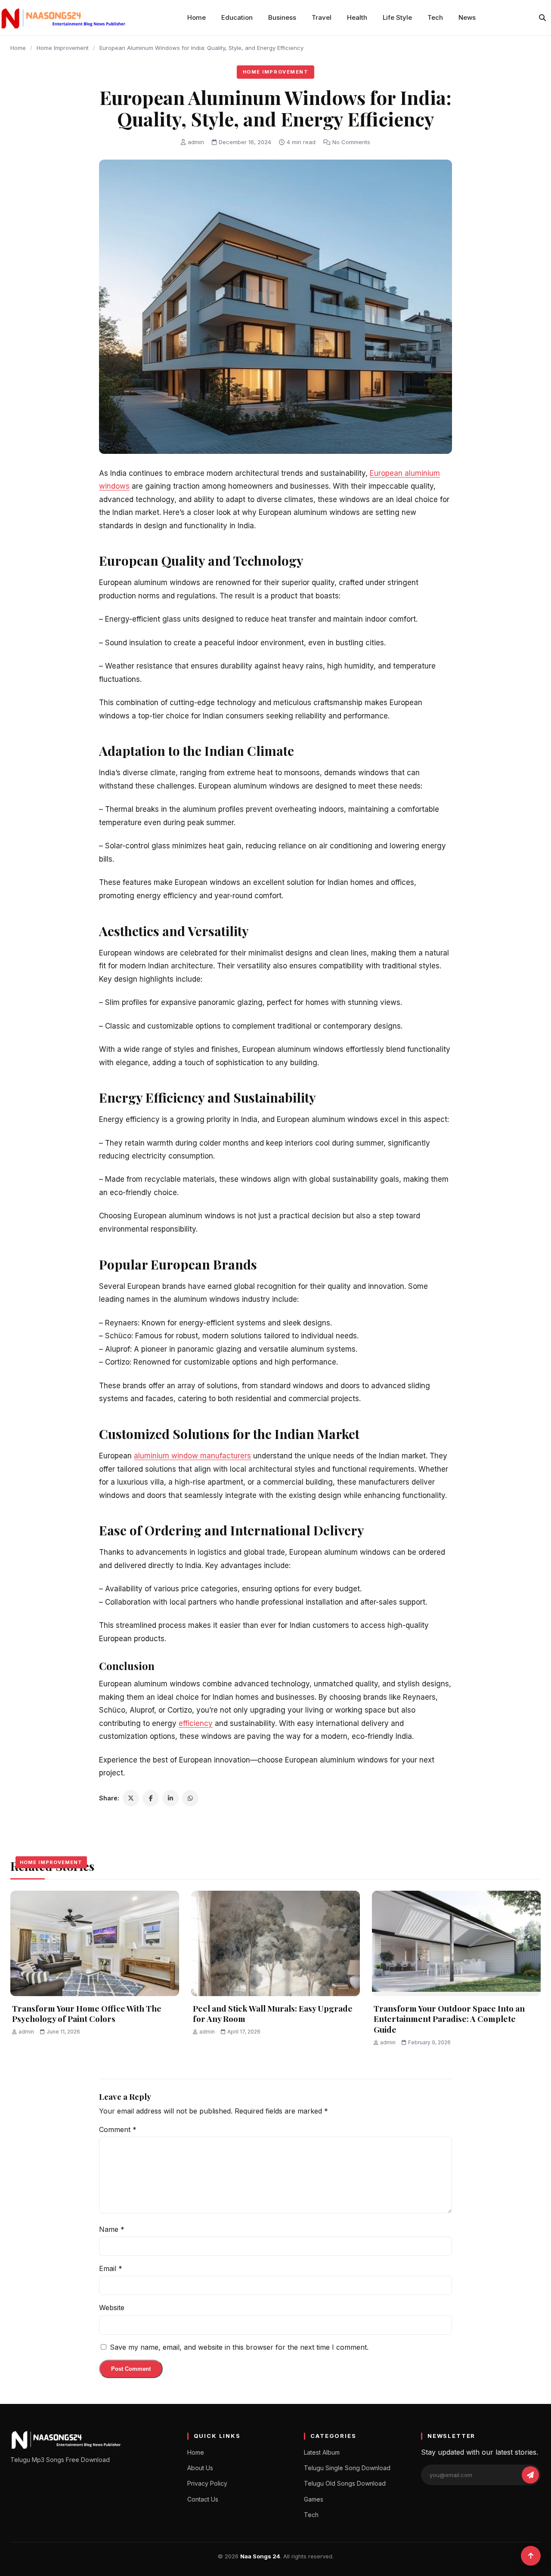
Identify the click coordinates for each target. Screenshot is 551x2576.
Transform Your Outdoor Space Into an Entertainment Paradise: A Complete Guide (449, 2019)
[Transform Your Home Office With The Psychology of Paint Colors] (95, 1943)
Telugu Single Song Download (347, 2468)
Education (237, 17)
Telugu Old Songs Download (345, 2483)
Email (111, 2268)
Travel (322, 17)
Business (282, 17)
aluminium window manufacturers (192, 1456)
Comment (118, 2129)
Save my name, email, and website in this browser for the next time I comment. (239, 2347)
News (467, 17)
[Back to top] (531, 2556)
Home (197, 17)
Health (357, 17)
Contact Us (203, 2499)
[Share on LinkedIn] (170, 1798)
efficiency (196, 1723)
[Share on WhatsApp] (190, 1798)
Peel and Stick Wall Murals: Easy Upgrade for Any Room (273, 2014)
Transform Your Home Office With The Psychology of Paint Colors (87, 2014)
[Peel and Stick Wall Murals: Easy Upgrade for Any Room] (275, 1943)
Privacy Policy (207, 2483)
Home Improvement (63, 48)
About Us (200, 2468)
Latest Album (322, 2452)
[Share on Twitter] (131, 1798)
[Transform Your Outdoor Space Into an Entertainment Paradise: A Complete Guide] (456, 1943)
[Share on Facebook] (151, 1798)
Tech (435, 17)
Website (112, 2308)
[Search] (542, 18)
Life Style (397, 17)
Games (314, 2499)
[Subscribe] (530, 2475)
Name (112, 2229)
